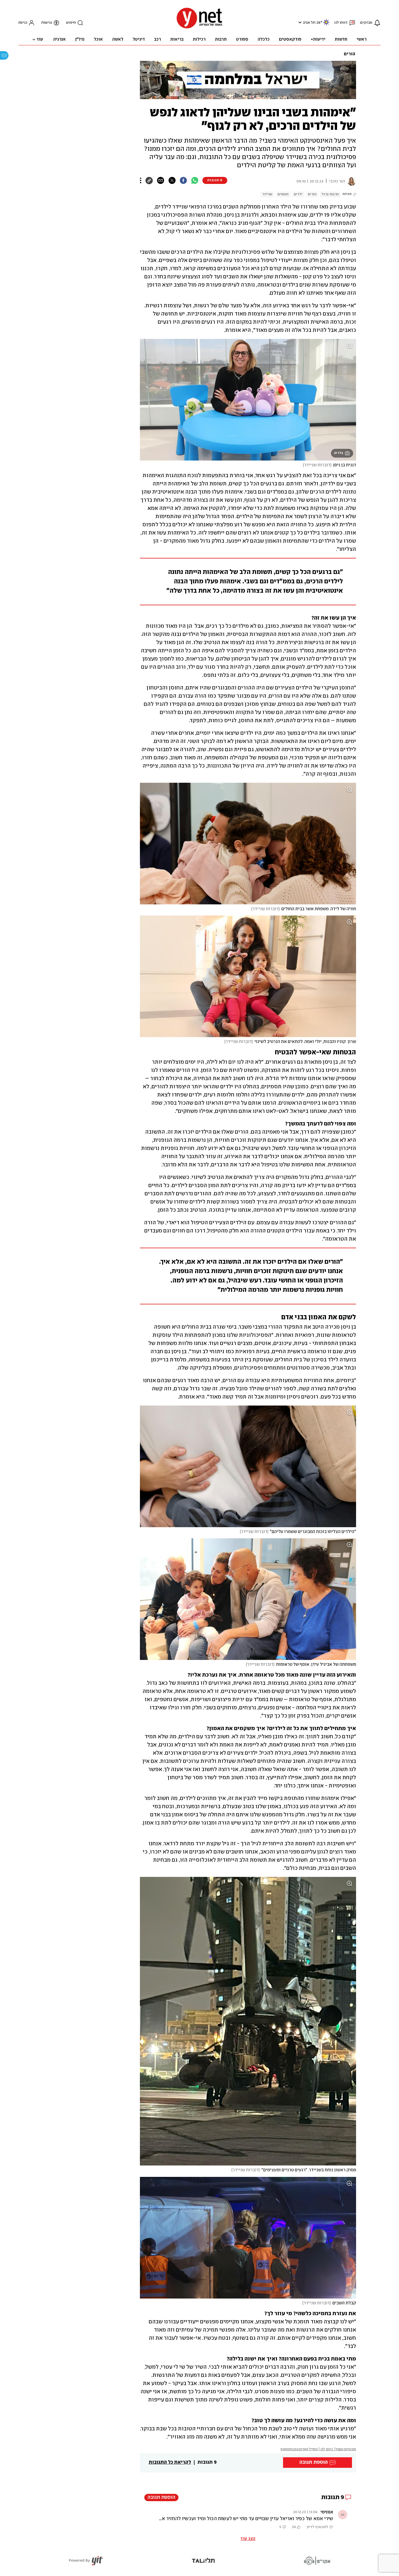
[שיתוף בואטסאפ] (195, 180)
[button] (299, 22)
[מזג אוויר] (326, 25)
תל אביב (309, 23)
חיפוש (71, 23)
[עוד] (141, 180)
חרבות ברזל (330, 194)
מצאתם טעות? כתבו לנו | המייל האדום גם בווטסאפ (318, 2449)
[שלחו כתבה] (161, 180)
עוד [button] (40, 39)
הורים (349, 54)
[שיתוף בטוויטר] (172, 180)
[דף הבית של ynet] (199, 28)
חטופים (283, 194)
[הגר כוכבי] (351, 181)
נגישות (47, 23)
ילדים (298, 194)
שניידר (267, 194)
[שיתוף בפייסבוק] (183, 180)
